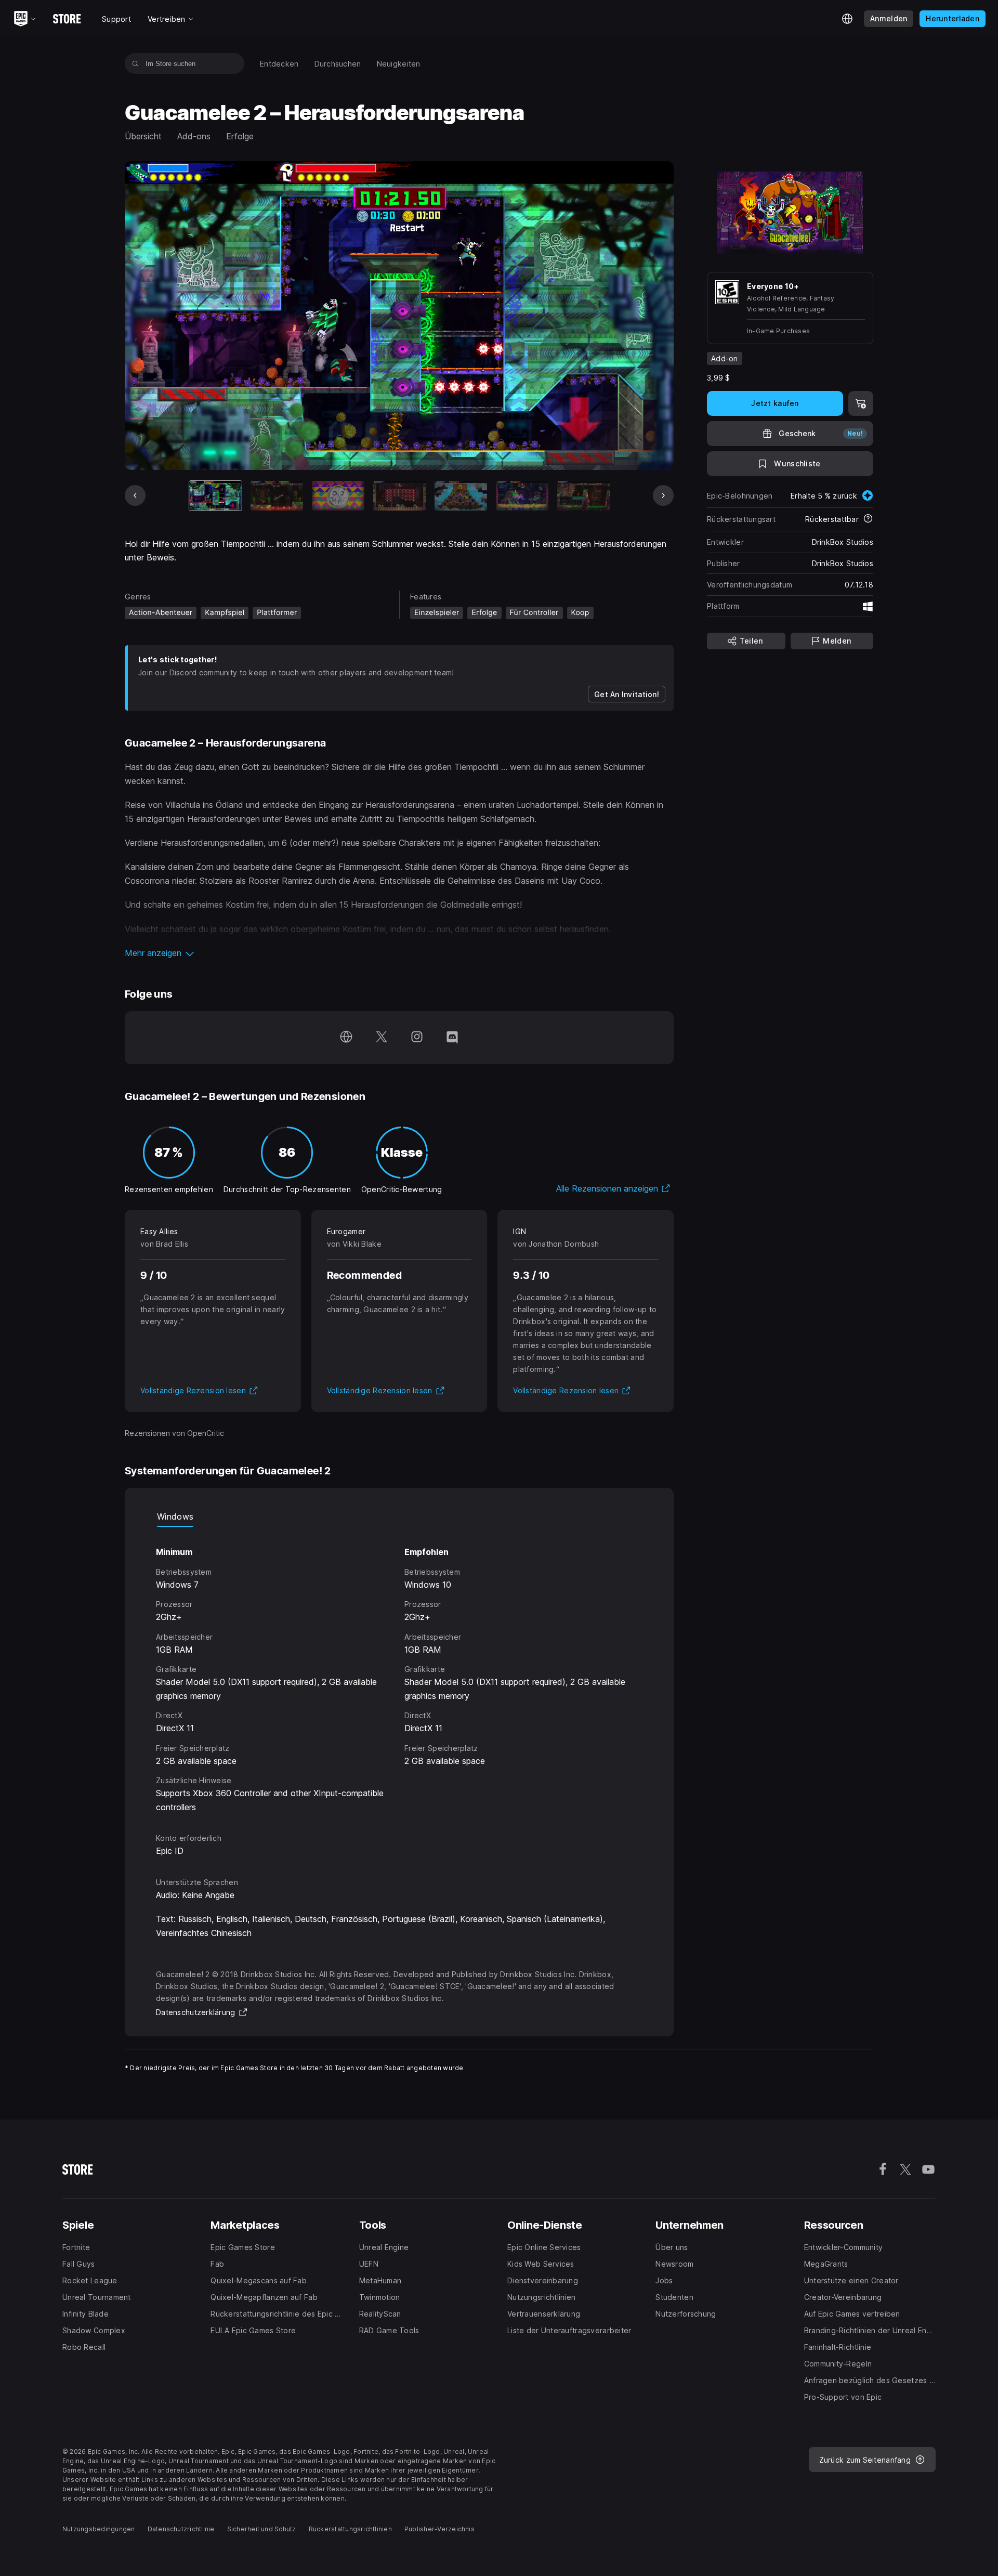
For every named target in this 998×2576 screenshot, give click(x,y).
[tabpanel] (399, 1670)
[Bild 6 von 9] (522, 496)
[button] (399, 953)
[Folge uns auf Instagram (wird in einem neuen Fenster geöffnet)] (417, 1038)
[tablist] (399, 1516)
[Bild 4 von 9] (399, 496)
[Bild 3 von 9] (338, 496)
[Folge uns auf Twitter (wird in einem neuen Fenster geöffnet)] (382, 1038)
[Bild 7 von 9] (583, 496)
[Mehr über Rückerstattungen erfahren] (868, 519)
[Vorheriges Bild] (135, 495)
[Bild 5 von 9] (461, 496)
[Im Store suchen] (135, 63)
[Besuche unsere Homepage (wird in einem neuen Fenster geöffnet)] (346, 1038)
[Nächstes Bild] (663, 495)
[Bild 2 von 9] (277, 496)
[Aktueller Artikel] (215, 496)
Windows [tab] (175, 1516)
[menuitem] (279, 64)
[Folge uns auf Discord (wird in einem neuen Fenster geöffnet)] (452, 1038)
